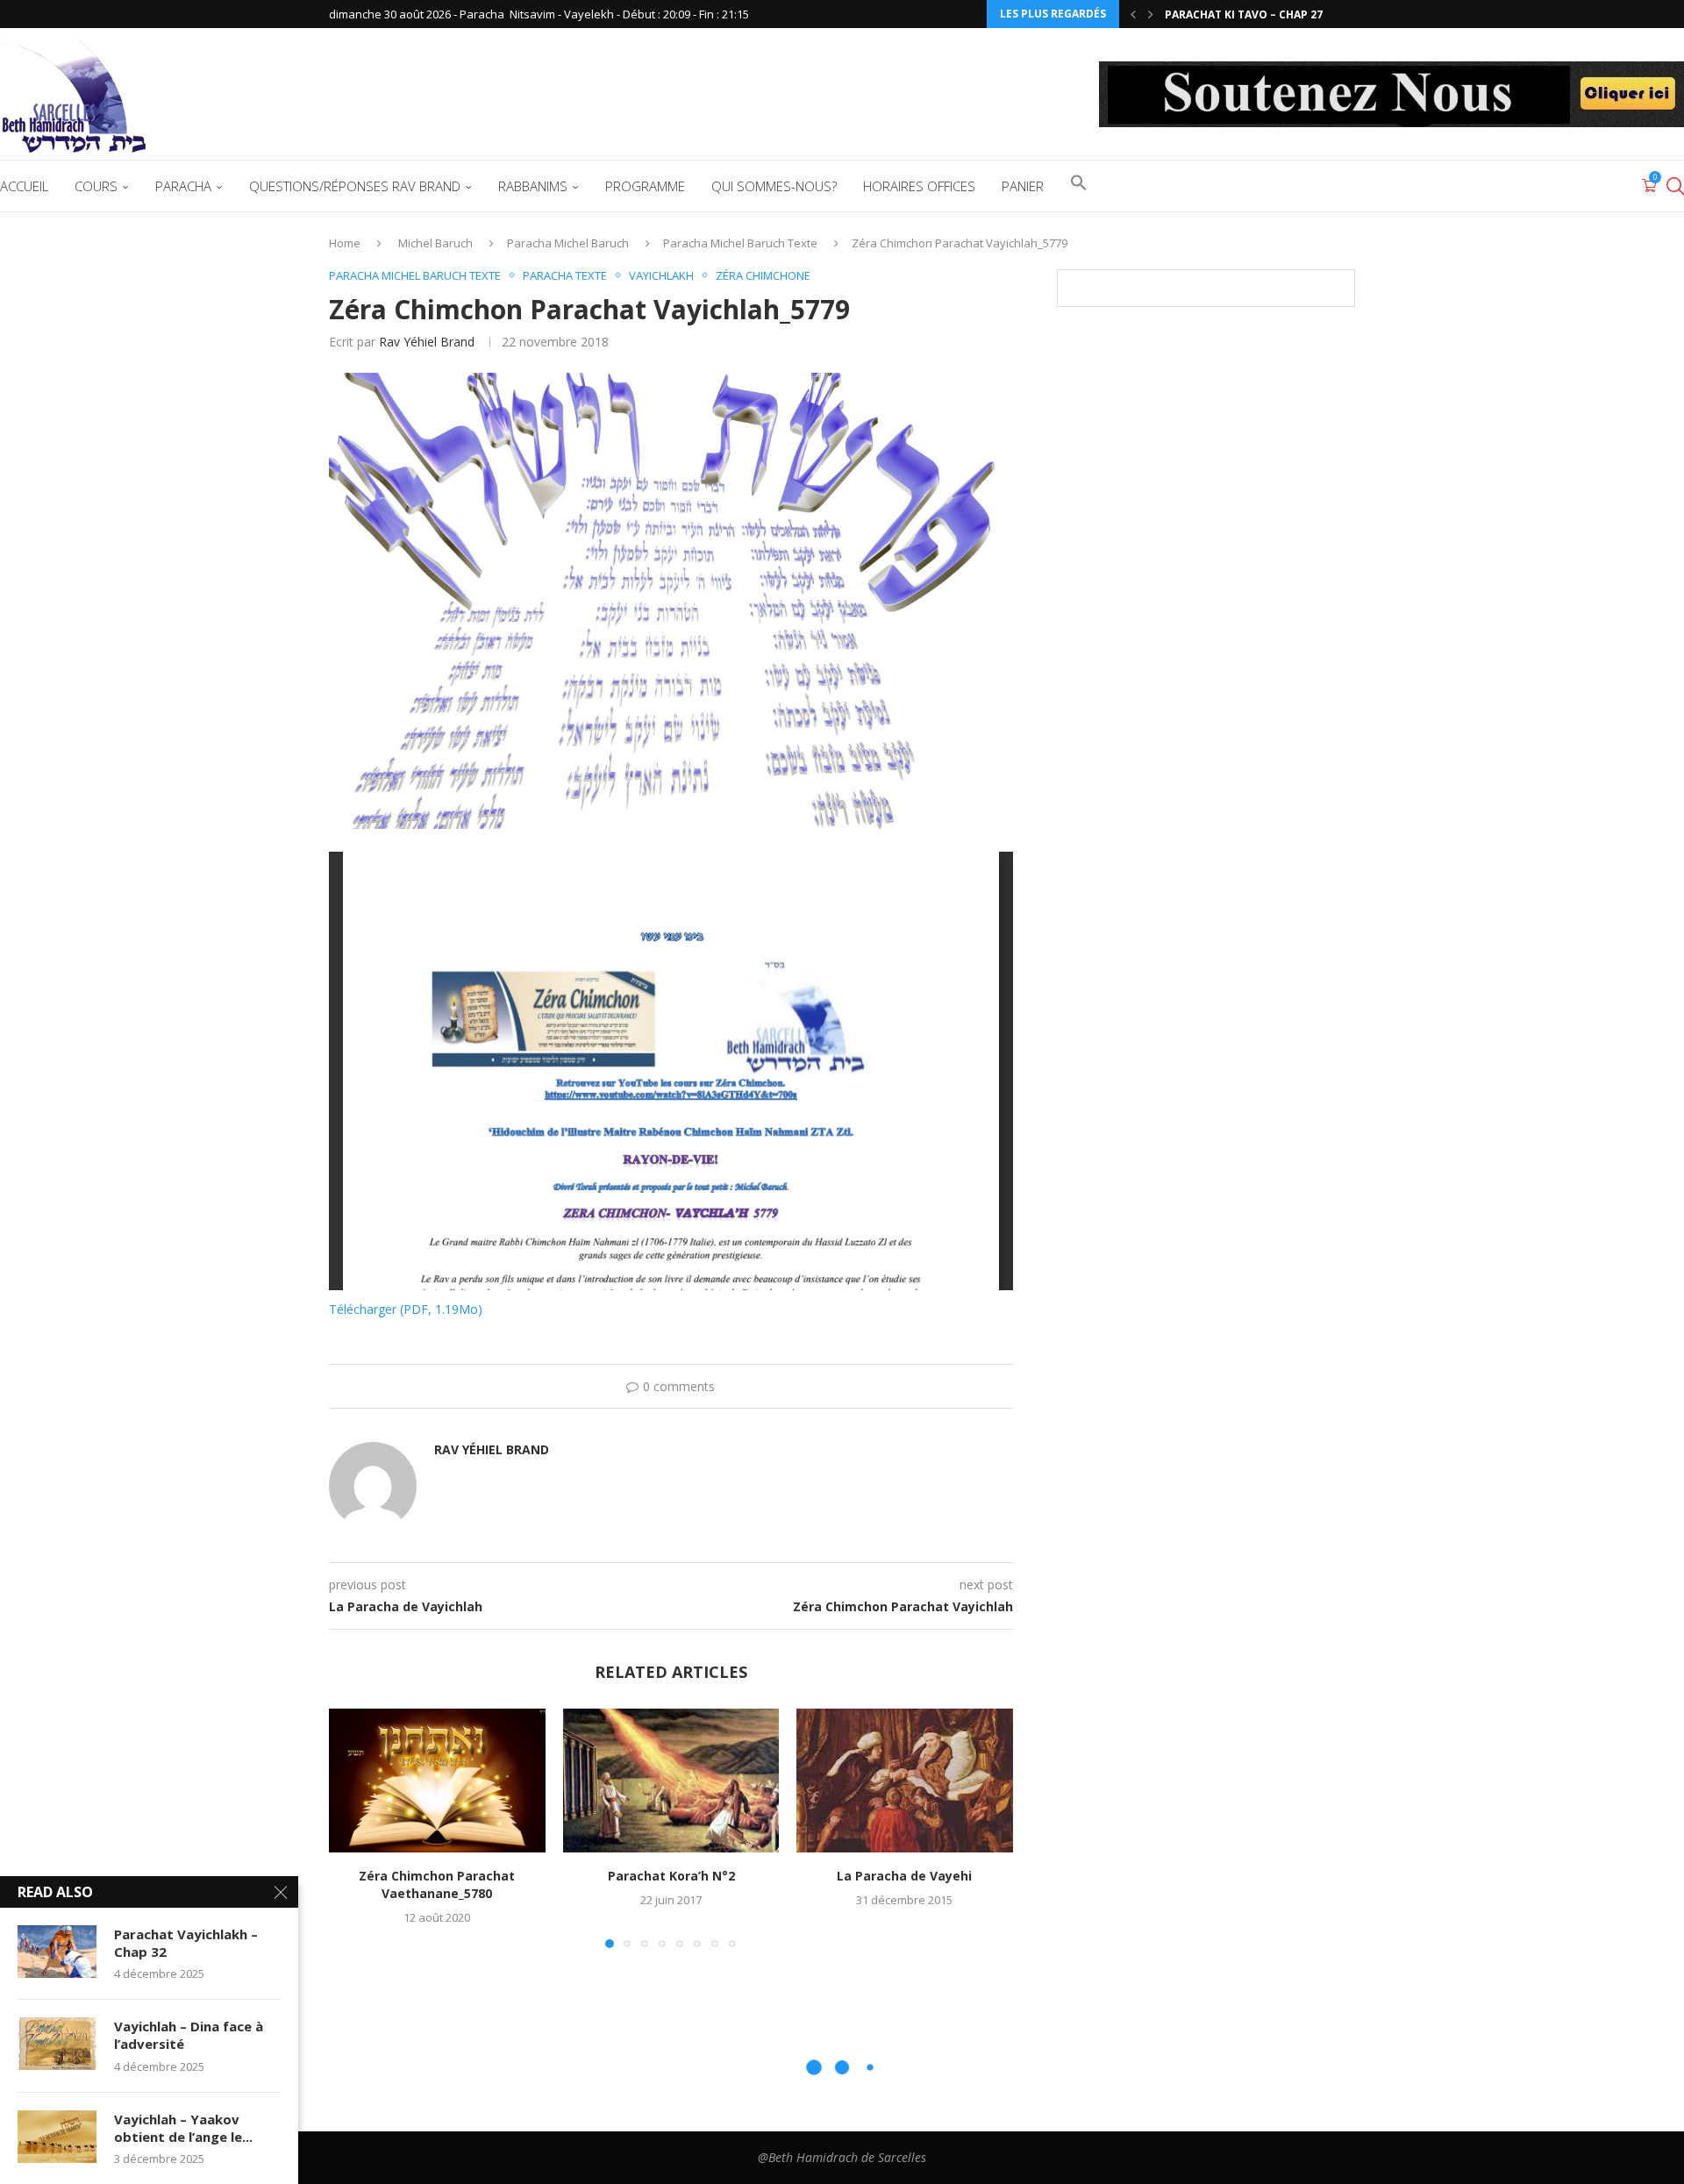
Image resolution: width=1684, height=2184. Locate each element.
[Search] (1675, 186)
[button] (1133, 14)
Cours (96, 186)
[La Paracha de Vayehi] (905, 1781)
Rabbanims (533, 186)
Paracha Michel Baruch (568, 243)
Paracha (183, 186)
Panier (1023, 186)
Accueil (24, 186)
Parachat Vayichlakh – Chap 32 (186, 1943)
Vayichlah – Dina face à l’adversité (189, 2035)
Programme (645, 186)
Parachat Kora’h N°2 (671, 1876)
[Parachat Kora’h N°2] (671, 1781)
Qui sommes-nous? (774, 186)
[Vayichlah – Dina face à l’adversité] (57, 2044)
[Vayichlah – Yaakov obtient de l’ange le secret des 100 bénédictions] (57, 2137)
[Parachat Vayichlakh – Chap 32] (57, 1952)
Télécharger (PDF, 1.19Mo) (406, 1309)
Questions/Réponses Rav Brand (355, 186)
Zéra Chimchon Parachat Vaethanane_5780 (437, 1884)
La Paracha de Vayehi (905, 1876)
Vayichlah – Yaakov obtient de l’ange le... (183, 2128)
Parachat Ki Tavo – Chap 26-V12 (1256, 14)
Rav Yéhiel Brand (427, 342)
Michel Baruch (435, 243)
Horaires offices (919, 186)
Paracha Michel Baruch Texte (740, 243)
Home (345, 243)
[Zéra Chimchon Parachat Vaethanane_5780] (437, 1781)
